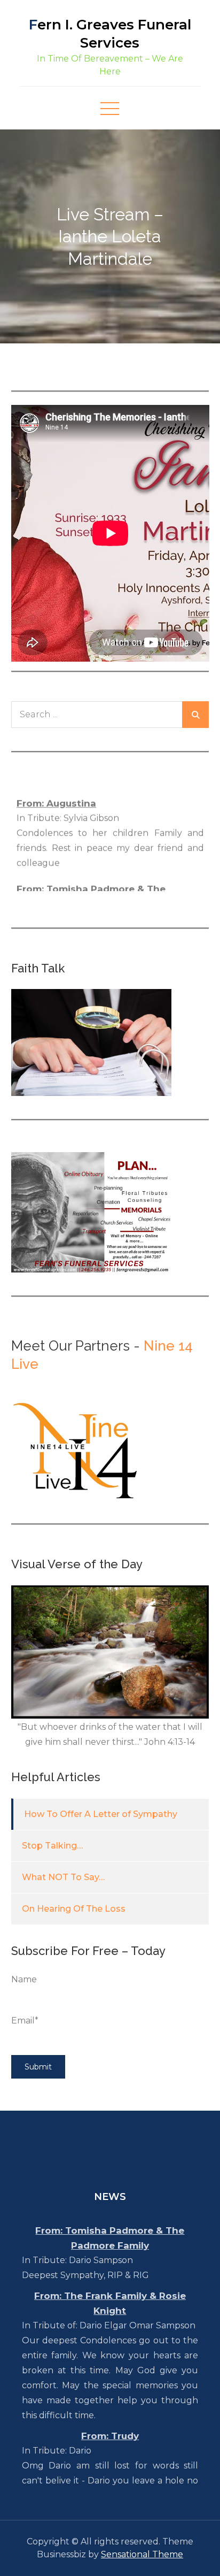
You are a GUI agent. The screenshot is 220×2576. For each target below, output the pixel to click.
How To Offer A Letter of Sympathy (101, 1814)
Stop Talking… (52, 1846)
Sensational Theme (142, 2554)
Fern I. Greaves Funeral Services (110, 34)
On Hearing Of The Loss (74, 1909)
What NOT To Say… (63, 1877)
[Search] (195, 715)
